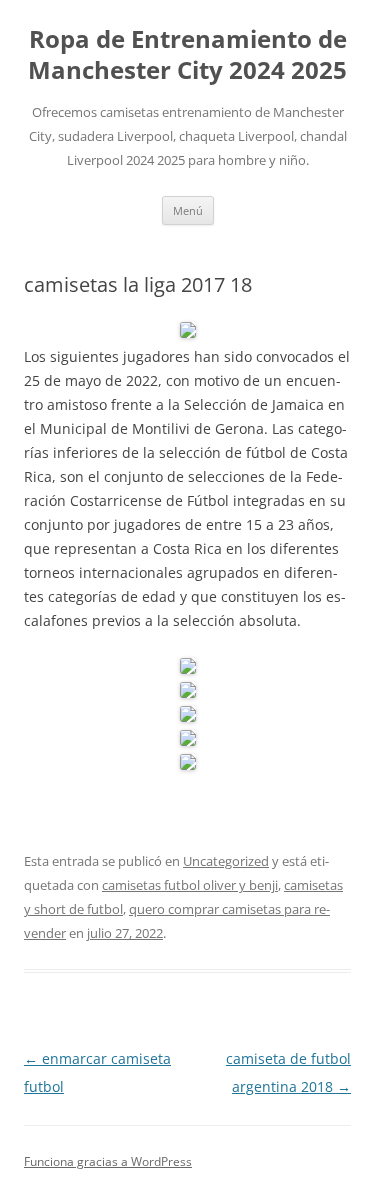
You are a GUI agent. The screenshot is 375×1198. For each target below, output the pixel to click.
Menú (188, 210)
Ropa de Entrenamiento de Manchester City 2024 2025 (187, 55)
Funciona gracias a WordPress (108, 1161)
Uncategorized (226, 861)
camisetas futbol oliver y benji (190, 885)
